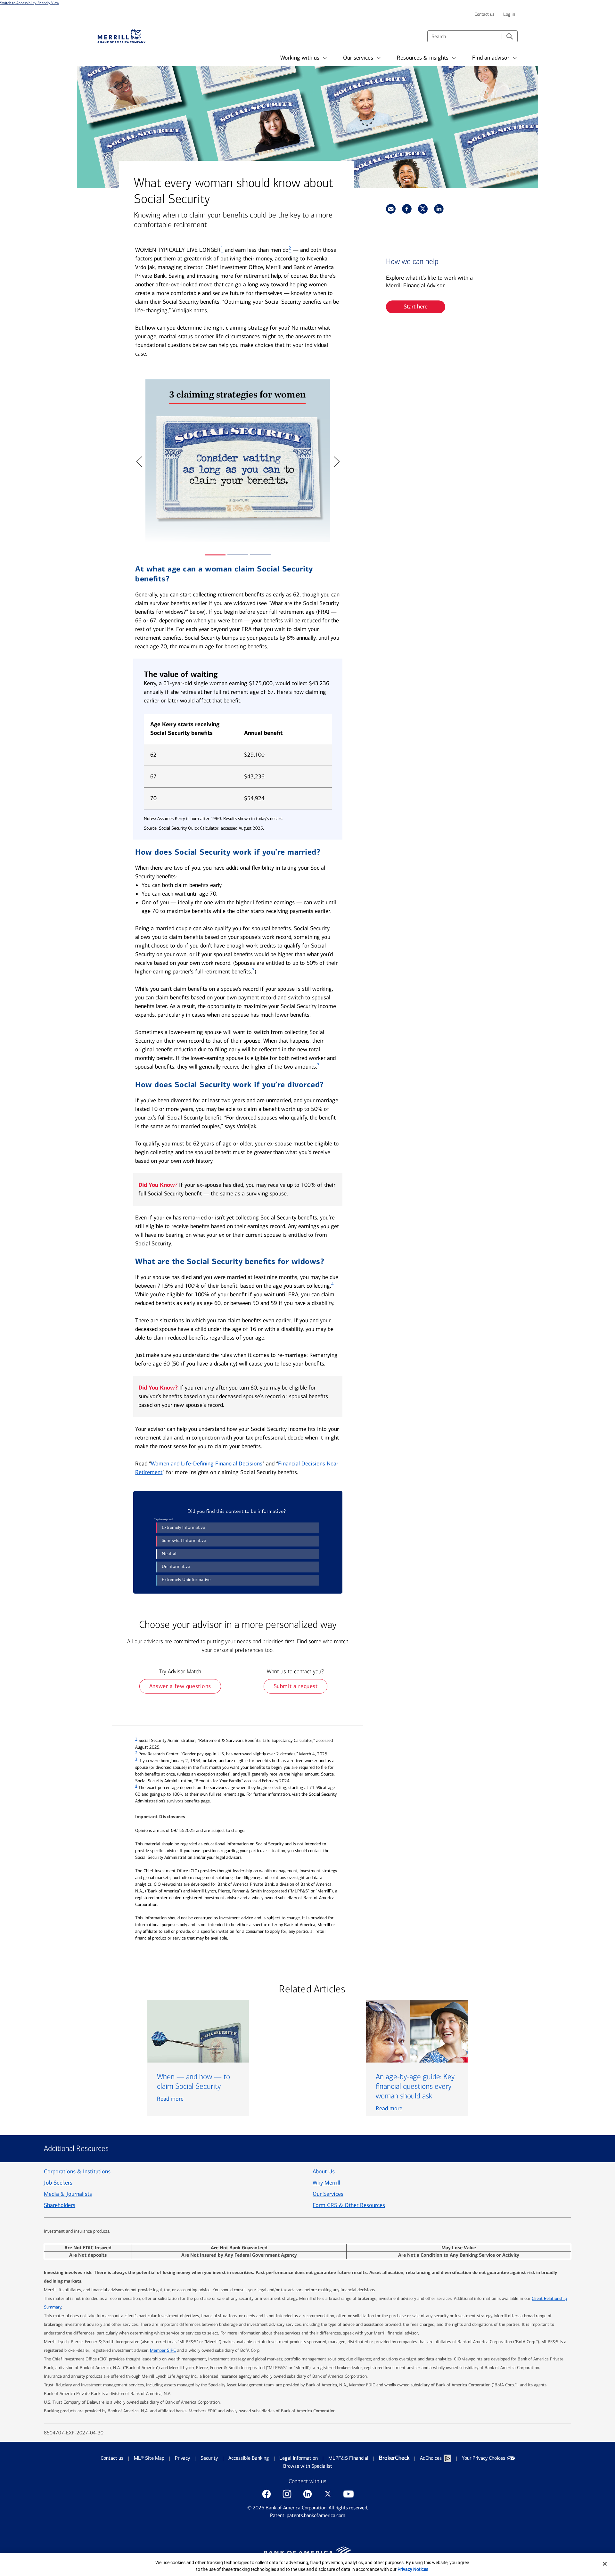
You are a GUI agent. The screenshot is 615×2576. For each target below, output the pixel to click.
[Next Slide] (336, 462)
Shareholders (60, 2205)
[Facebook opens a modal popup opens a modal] (266, 2494)
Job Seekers (58, 2183)
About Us (324, 2171)
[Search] (510, 36)
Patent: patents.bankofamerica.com (308, 2515)
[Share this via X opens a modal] (423, 209)
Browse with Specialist (308, 2466)
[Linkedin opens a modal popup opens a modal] (307, 2494)
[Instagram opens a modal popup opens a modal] (287, 2494)
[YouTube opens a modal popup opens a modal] (348, 2494)
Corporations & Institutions (77, 2171)
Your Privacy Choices (484, 2458)
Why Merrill (326, 2183)
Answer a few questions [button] (180, 1686)
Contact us (112, 2458)
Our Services (328, 2194)
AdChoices (431, 2458)
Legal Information (299, 2458)
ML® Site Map (149, 2458)
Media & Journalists (68, 2194)
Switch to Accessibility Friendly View (30, 3)
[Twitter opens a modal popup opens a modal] (328, 2494)
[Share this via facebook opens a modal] (407, 209)
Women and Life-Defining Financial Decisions (207, 1464)
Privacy (182, 2458)
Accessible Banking (249, 2458)
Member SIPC (163, 2350)
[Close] (605, 2564)
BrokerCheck (394, 2458)
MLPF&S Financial (348, 2458)
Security (209, 2458)
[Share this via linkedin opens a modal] (439, 209)
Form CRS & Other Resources (349, 2205)
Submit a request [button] (296, 1686)
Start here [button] (416, 307)
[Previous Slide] (139, 462)
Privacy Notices (413, 2569)
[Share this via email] (391, 209)
